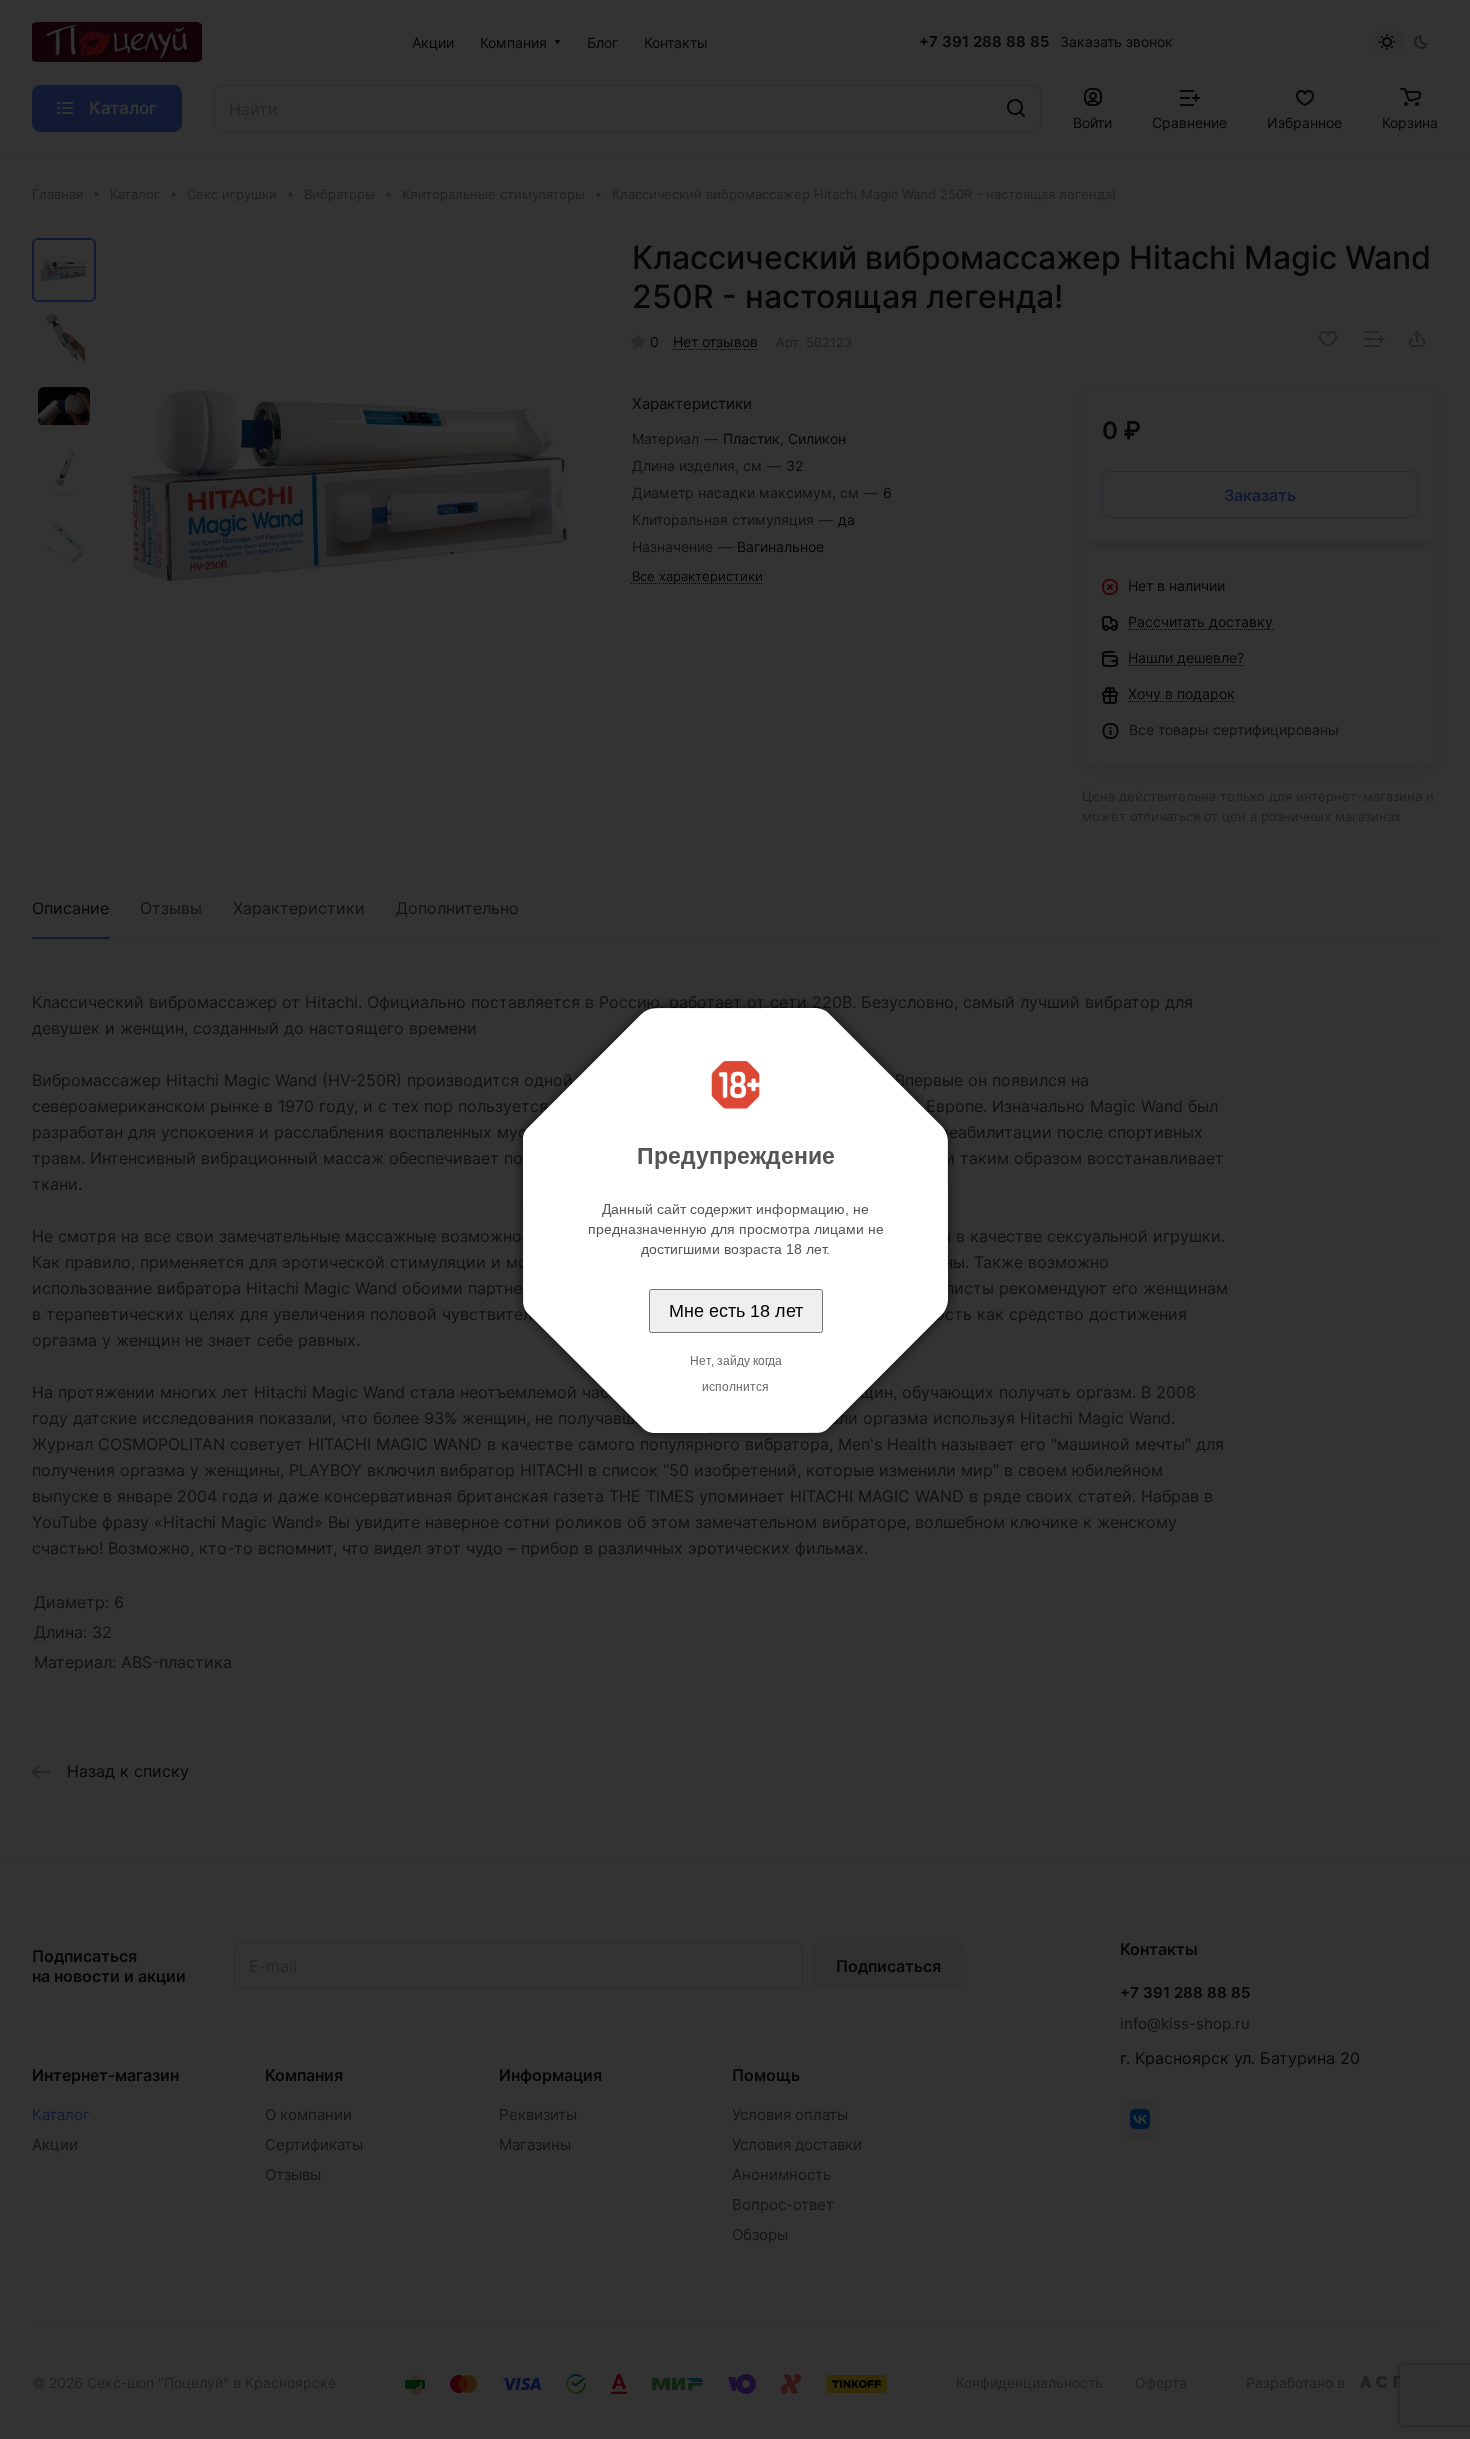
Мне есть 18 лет (736, 1311)
